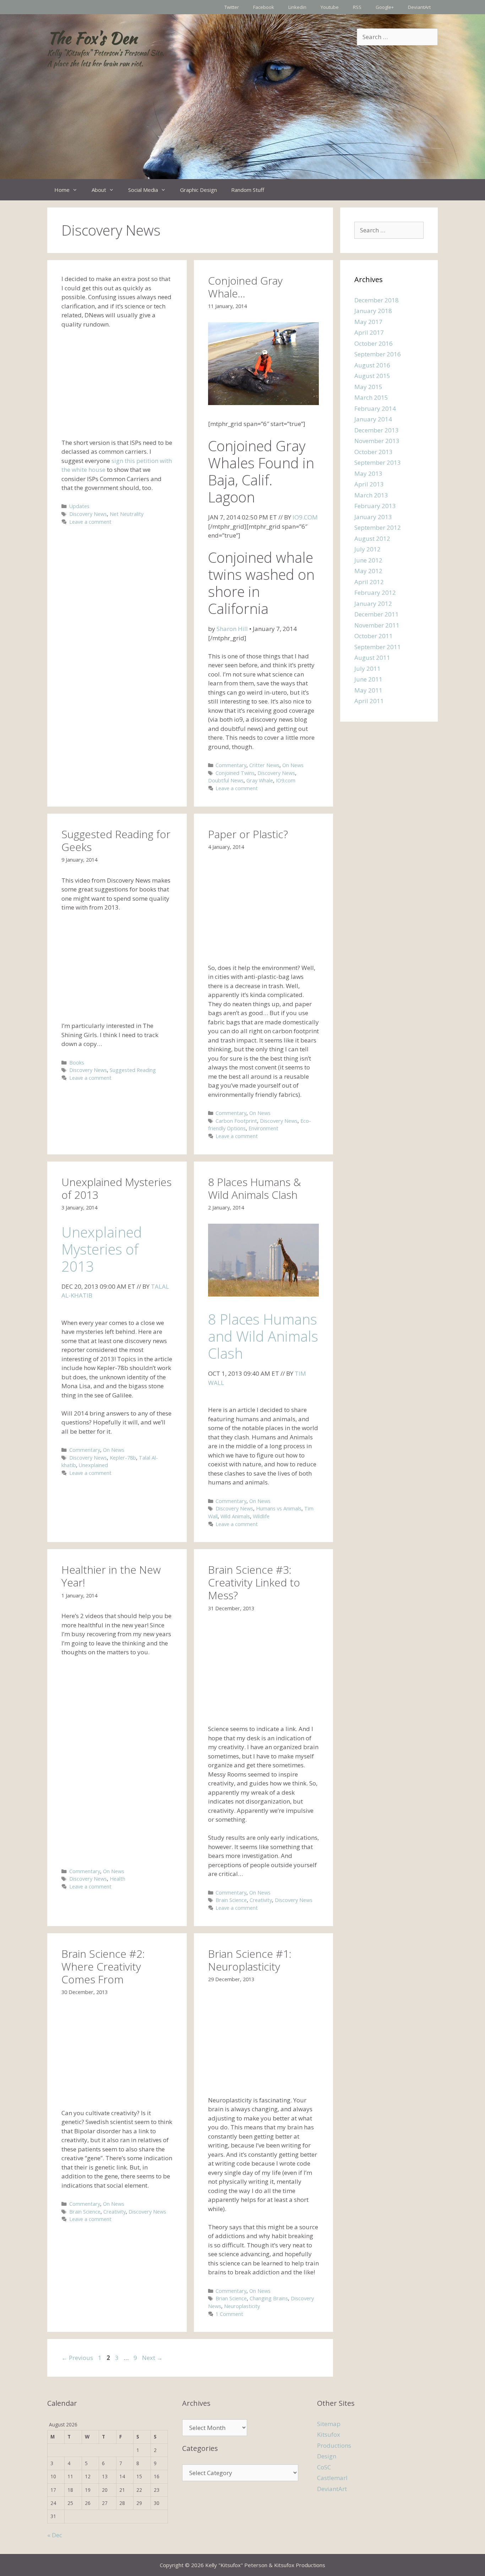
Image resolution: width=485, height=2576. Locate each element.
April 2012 (369, 582)
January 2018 (373, 311)
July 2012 (367, 549)
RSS (357, 7)
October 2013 (374, 452)
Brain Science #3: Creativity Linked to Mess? (254, 1582)
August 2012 (372, 538)
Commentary (231, 765)
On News (293, 765)
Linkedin (297, 7)
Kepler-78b (123, 1458)
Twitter (232, 7)
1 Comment (229, 2314)
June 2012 (368, 560)
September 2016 (378, 354)
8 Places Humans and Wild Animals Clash (263, 1336)
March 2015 (371, 397)
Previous (77, 2358)
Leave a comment (90, 522)
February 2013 (375, 506)
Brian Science (231, 2298)
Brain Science (231, 1900)
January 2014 (373, 419)
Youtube (330, 7)
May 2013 (368, 473)
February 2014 (375, 408)
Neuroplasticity (242, 2306)
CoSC (324, 2467)
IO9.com (286, 780)
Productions (334, 2445)
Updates (79, 506)
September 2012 (378, 527)
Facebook (264, 7)
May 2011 (368, 690)
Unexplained (93, 1465)
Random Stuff (248, 190)
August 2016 (372, 365)
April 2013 (369, 484)
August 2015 (372, 376)
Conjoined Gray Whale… (245, 287)
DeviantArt (419, 7)
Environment (263, 1128)
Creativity (261, 1900)
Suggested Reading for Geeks (116, 840)
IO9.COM (305, 517)
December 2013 (377, 430)
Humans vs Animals (279, 1508)
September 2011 (378, 647)
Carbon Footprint (236, 1121)
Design (327, 2456)
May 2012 (368, 571)
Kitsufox (329, 2434)
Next (152, 2358)
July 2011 (367, 669)
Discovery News (88, 514)
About (99, 190)
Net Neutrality (127, 514)
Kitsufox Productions (300, 2565)
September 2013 (378, 462)
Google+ (385, 7)
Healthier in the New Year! (111, 1576)
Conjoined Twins (235, 773)
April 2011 (369, 701)
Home (62, 190)
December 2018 (377, 300)
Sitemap (329, 2424)
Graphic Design (198, 190)
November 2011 (377, 625)
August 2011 (372, 658)
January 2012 (373, 603)
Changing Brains (269, 2298)
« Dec (55, 2535)
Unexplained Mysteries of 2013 (116, 1188)
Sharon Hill (232, 629)
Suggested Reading (133, 1070)
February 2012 (375, 592)
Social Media (143, 190)
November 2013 (377, 441)
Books (77, 1063)
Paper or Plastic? (248, 834)
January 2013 (373, 517)
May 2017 (368, 322)
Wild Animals (235, 1516)
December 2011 (377, 614)
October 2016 (374, 343)
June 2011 (368, 679)
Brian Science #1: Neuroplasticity (250, 1960)
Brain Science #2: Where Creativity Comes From (103, 1966)
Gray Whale (260, 780)
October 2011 (374, 636)
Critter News (264, 765)
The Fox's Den (92, 38)
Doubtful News (226, 780)
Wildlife (261, 1516)
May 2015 (368, 387)
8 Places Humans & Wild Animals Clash (254, 1188)
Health (118, 1879)
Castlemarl (332, 2478)
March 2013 (371, 495)
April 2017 (369, 332)
